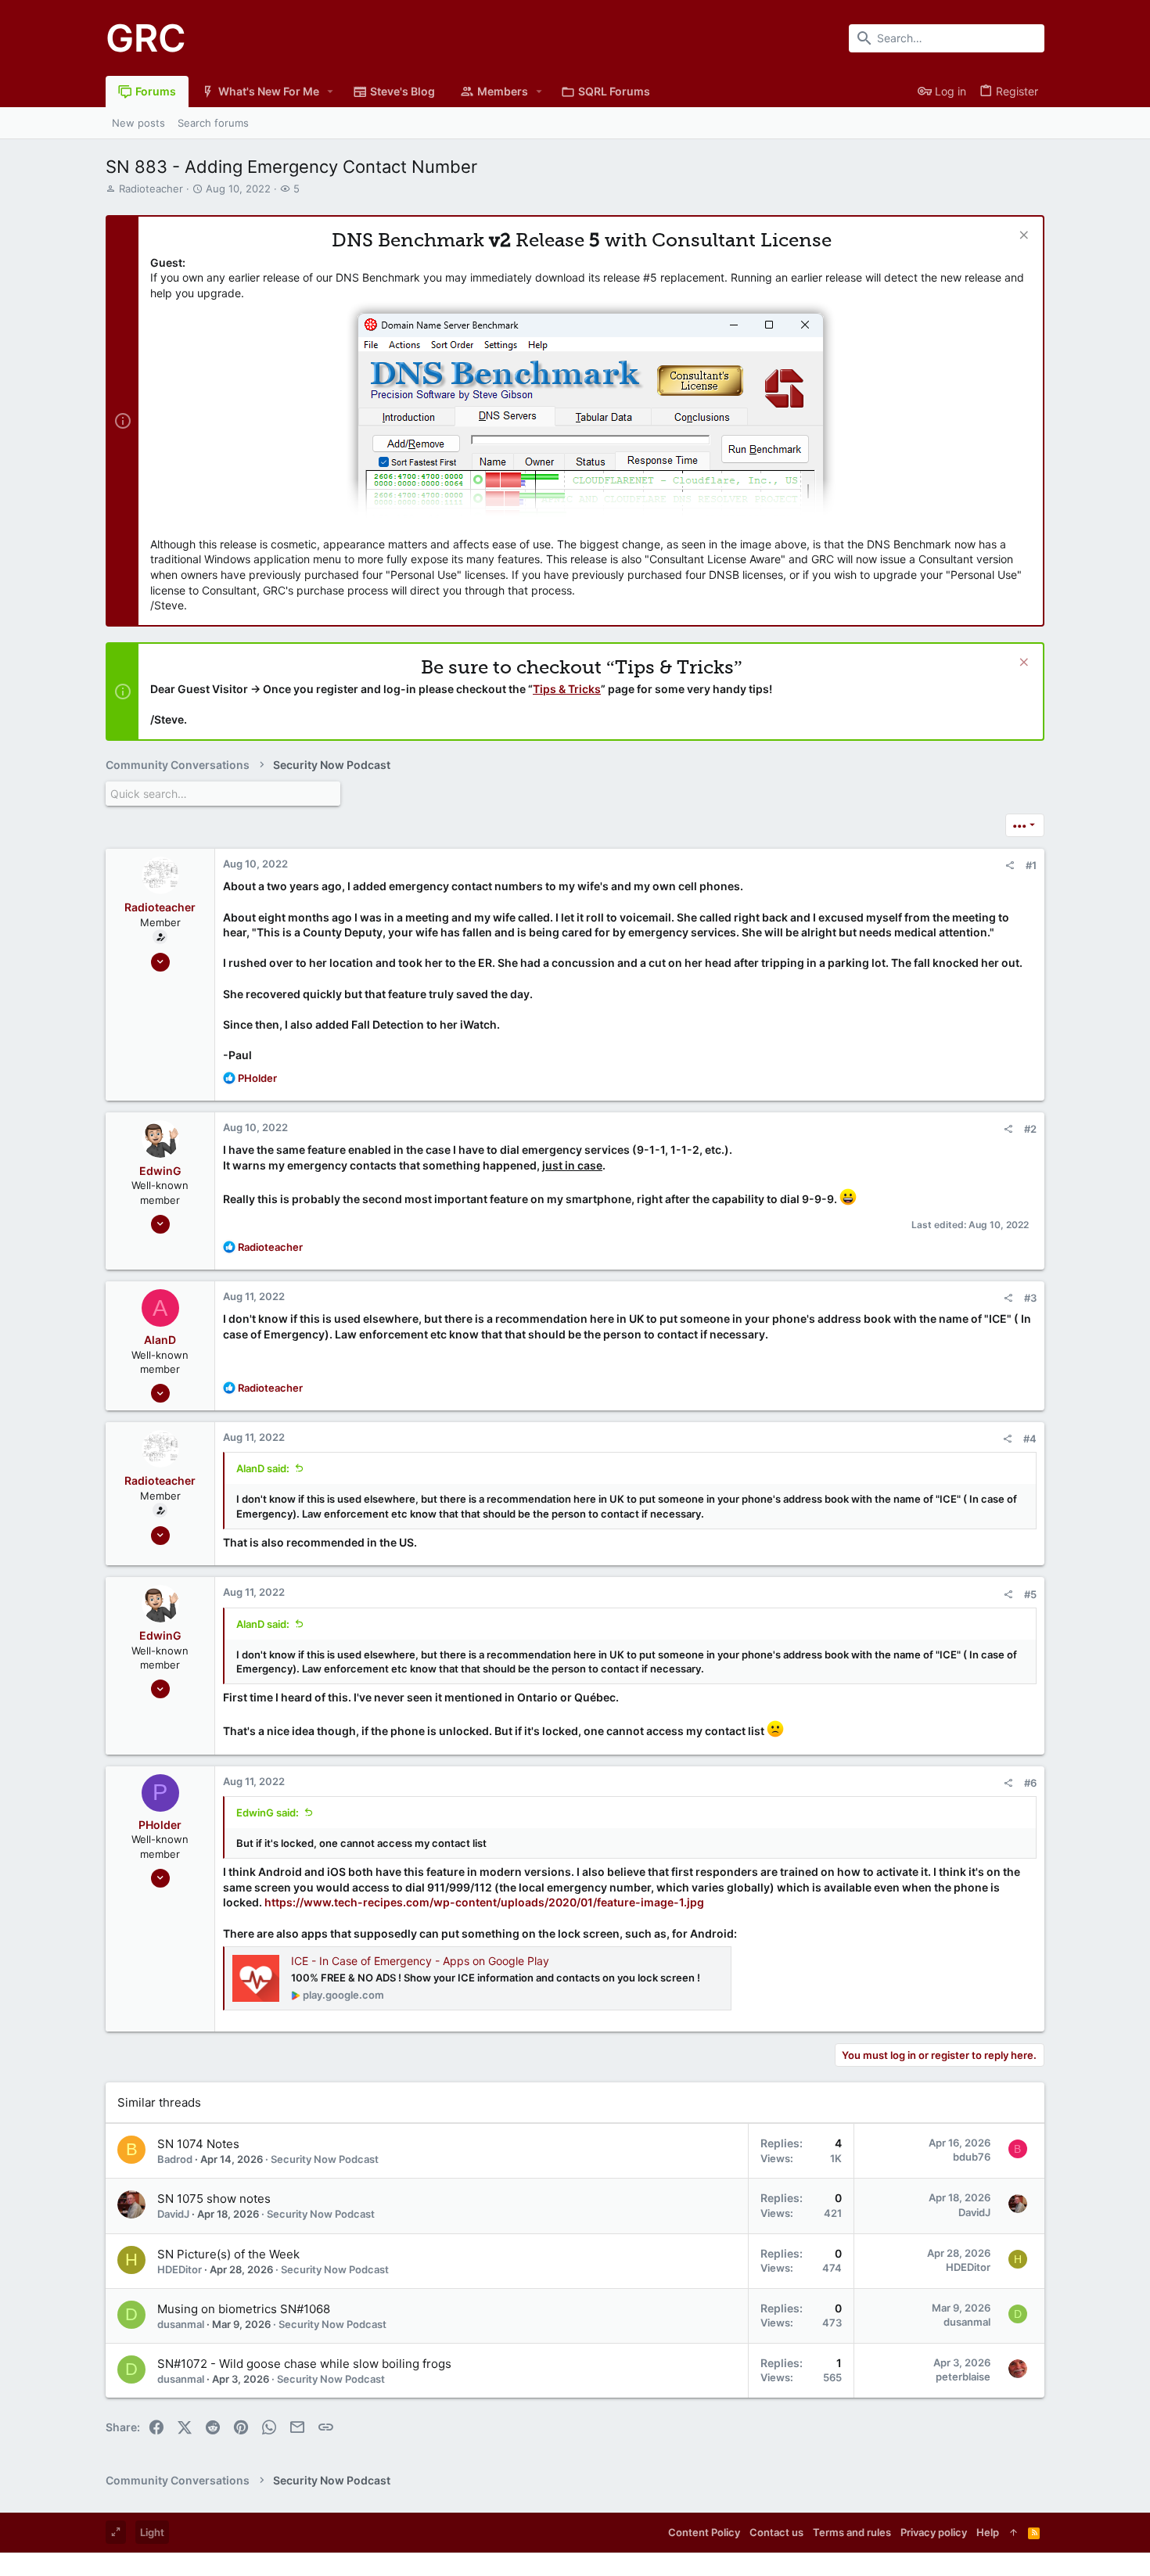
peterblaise (963, 2377)
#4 (1030, 1439)
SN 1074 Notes (198, 2144)
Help (988, 2532)
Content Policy (704, 2532)
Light (152, 2532)
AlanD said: (263, 1468)
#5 (1030, 1594)
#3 (1030, 1298)
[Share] (1010, 866)
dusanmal (181, 2324)
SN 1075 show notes (214, 2199)
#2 (1030, 1129)
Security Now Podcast (325, 2159)
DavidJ (173, 2214)
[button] (331, 92)
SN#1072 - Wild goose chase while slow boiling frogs (304, 2364)
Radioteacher (151, 189)
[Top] (1013, 2532)
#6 (1030, 1783)
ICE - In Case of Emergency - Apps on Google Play (420, 1961)
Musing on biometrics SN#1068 (244, 2309)
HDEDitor (180, 2269)
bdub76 (972, 2157)
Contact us (776, 2532)
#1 (1031, 865)
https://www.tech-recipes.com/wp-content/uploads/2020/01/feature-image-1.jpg (484, 1902)
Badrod (175, 2159)
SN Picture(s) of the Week (228, 2254)
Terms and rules (852, 2532)
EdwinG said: (268, 1813)
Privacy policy (934, 2532)
